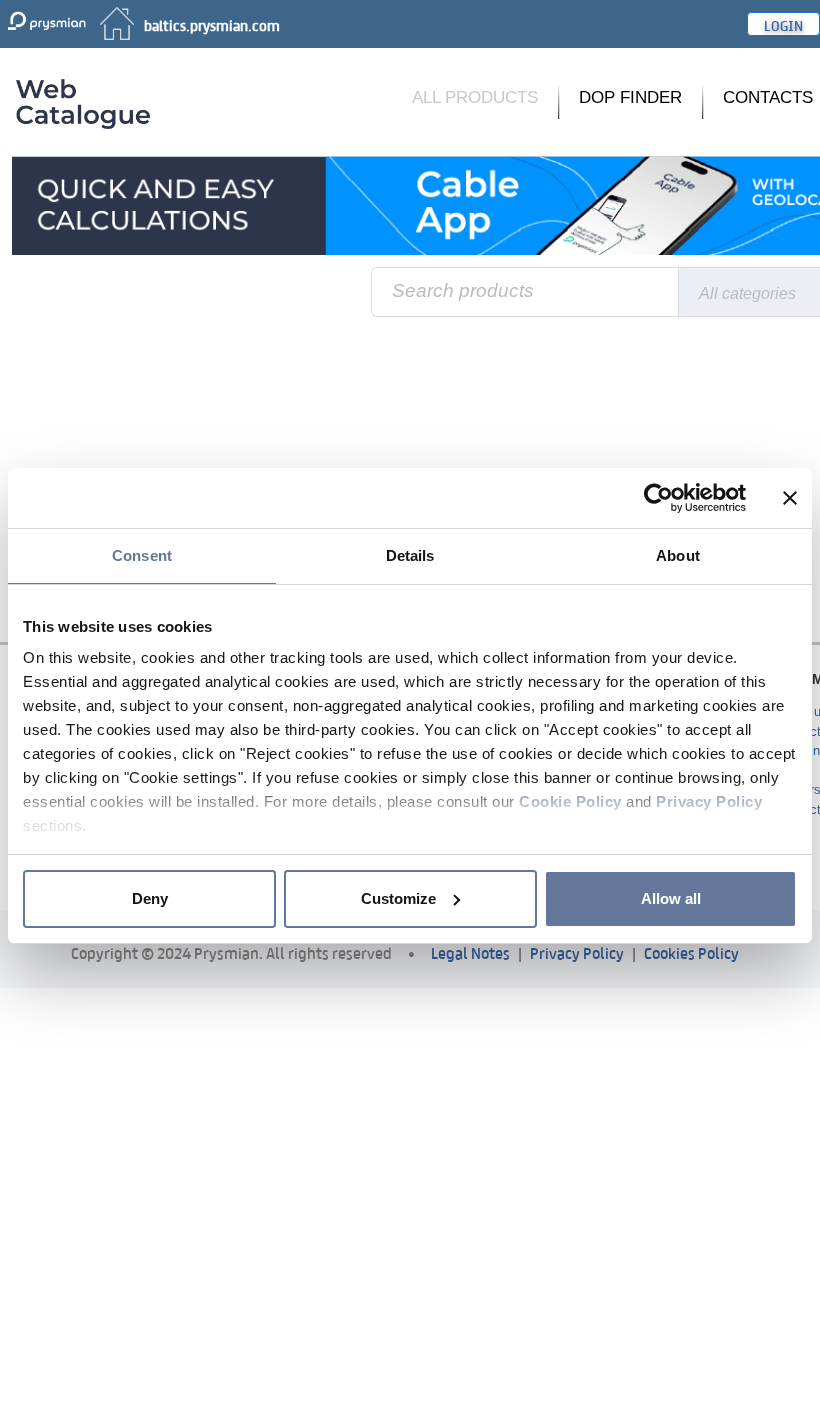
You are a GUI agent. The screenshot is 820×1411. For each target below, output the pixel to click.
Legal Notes (470, 951)
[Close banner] (790, 498)
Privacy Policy (709, 801)
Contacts (768, 97)
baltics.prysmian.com (212, 24)
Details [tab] (410, 555)
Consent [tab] (142, 555)
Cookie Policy (570, 801)
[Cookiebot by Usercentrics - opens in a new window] (658, 498)
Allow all (671, 898)
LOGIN (783, 24)
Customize (398, 898)
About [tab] (678, 555)
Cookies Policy (691, 951)
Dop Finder (630, 97)
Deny (150, 898)
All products (475, 97)
